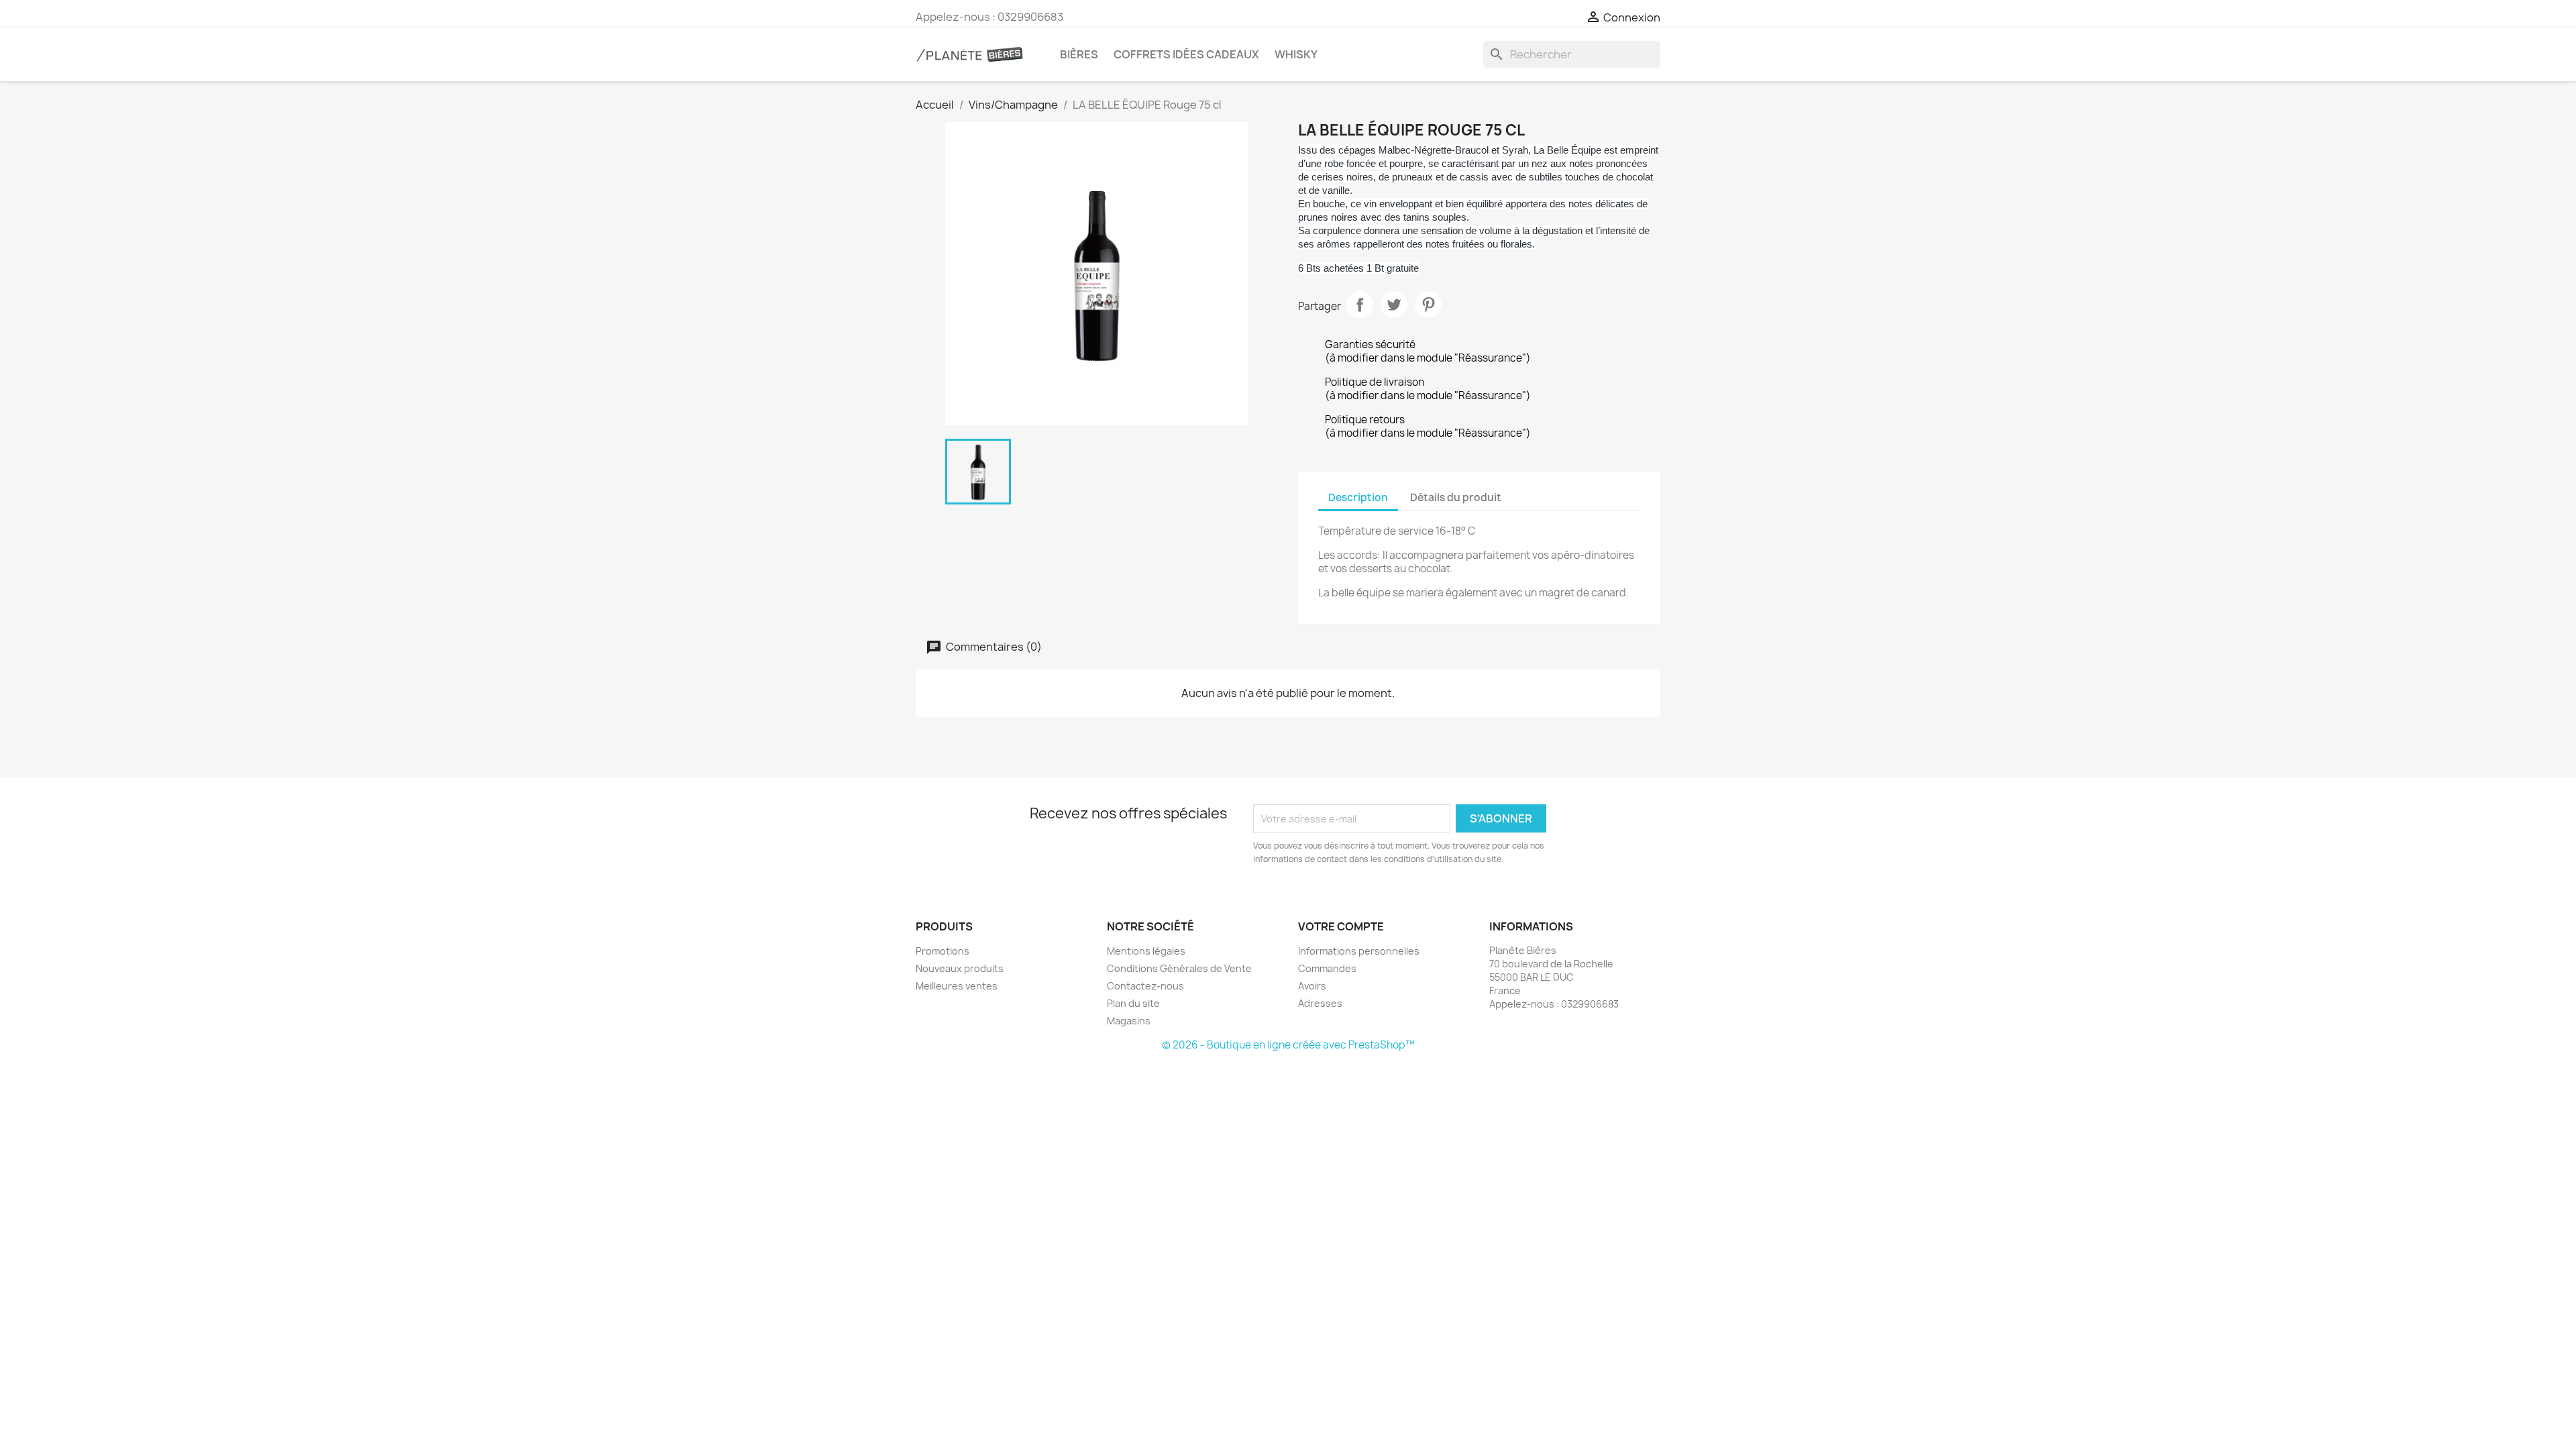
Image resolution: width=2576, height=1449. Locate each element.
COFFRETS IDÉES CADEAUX (1186, 54)
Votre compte (1341, 926)
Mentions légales (1146, 951)
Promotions (943, 951)
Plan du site (1133, 1003)
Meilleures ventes (957, 986)
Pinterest (1428, 305)
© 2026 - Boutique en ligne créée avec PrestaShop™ (1288, 1045)
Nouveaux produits (960, 968)
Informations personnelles (1359, 951)
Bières (1079, 54)
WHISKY (1296, 54)
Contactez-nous (1145, 986)
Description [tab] (1358, 497)
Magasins (1129, 1021)
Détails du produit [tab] (1456, 497)
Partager (1360, 305)
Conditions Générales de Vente (1179, 968)
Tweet (1394, 305)
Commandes (1327, 968)
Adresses (1320, 1003)
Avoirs (1312, 986)
